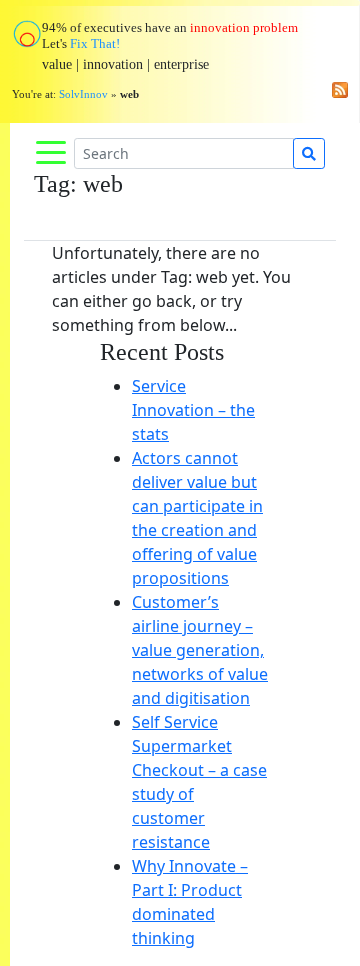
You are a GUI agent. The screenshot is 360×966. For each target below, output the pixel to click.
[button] (27, 483)
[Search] (309, 153)
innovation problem (244, 27)
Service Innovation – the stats (193, 410)
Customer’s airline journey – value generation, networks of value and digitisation (200, 650)
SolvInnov (83, 94)
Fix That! (95, 43)
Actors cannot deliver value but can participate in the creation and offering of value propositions (197, 518)
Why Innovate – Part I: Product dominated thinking (190, 902)
